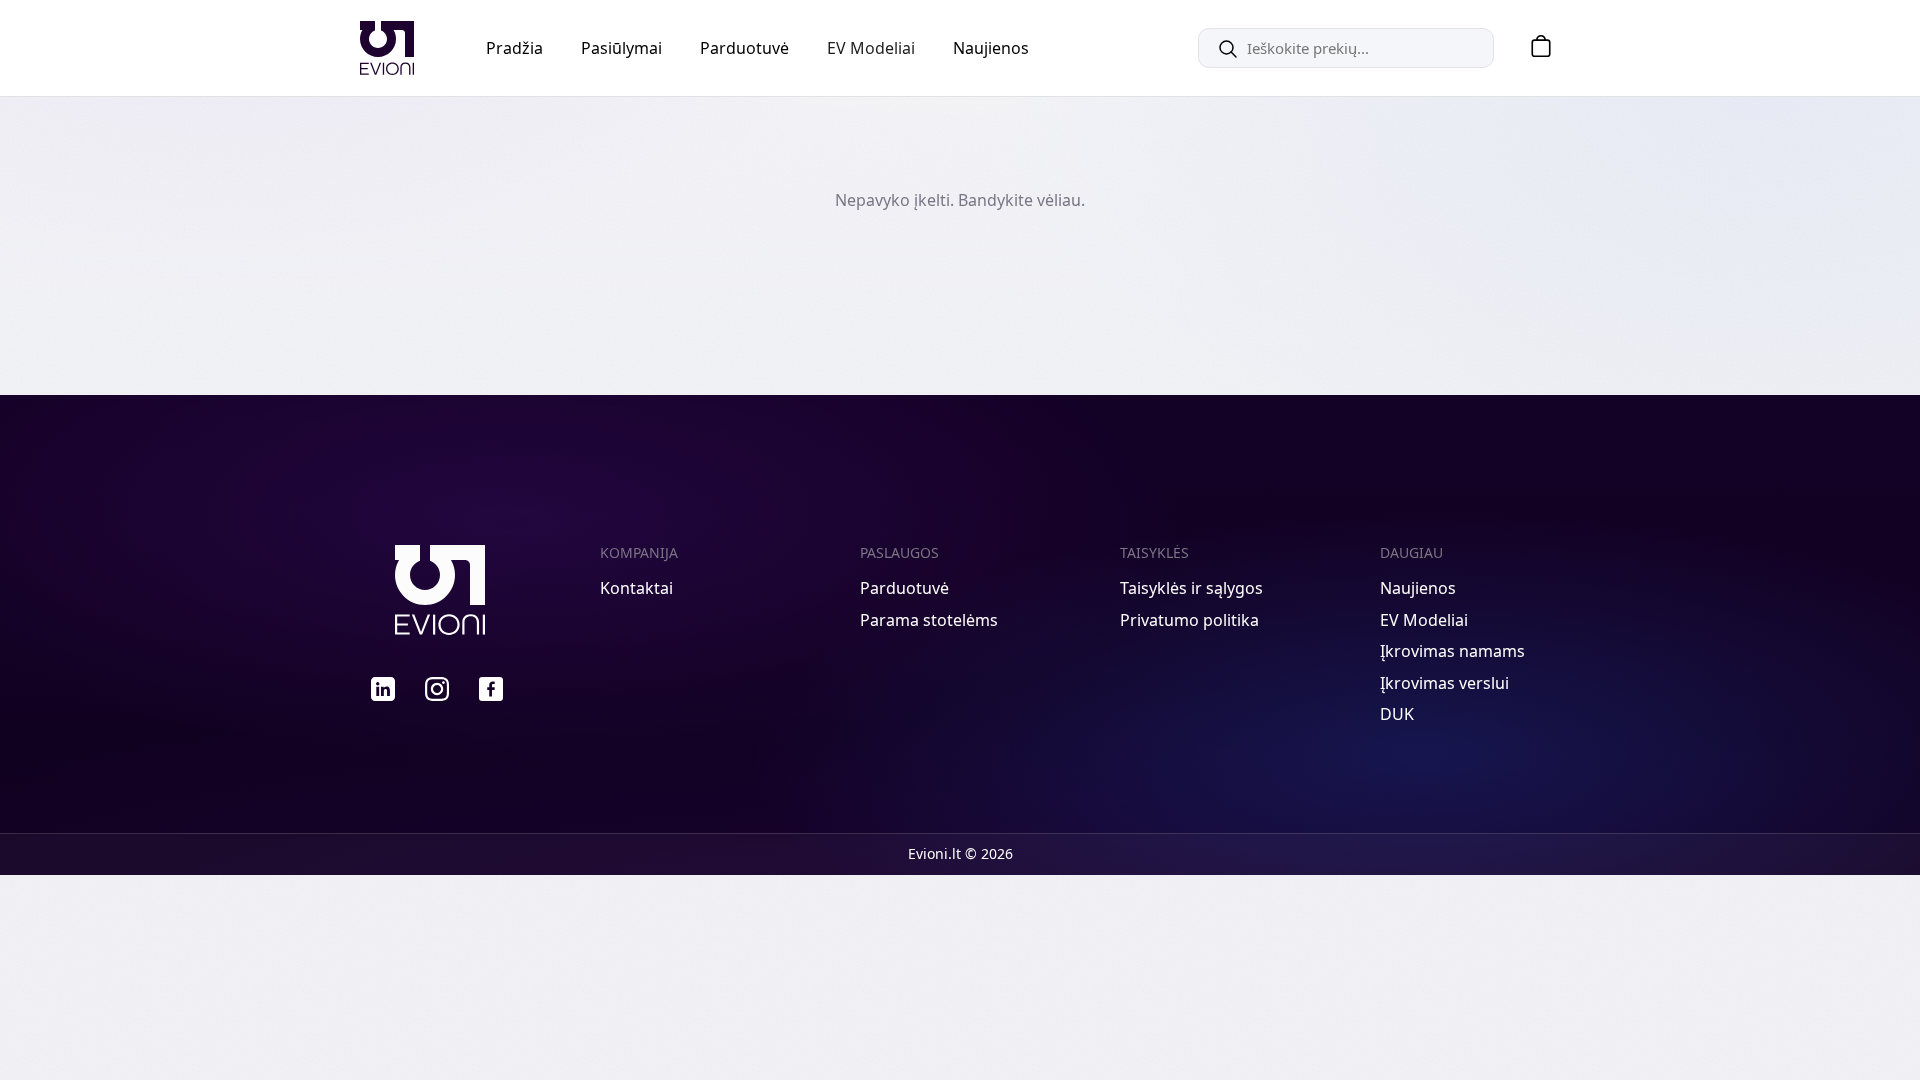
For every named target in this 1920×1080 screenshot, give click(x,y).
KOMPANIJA (639, 552)
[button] (1534, 48)
